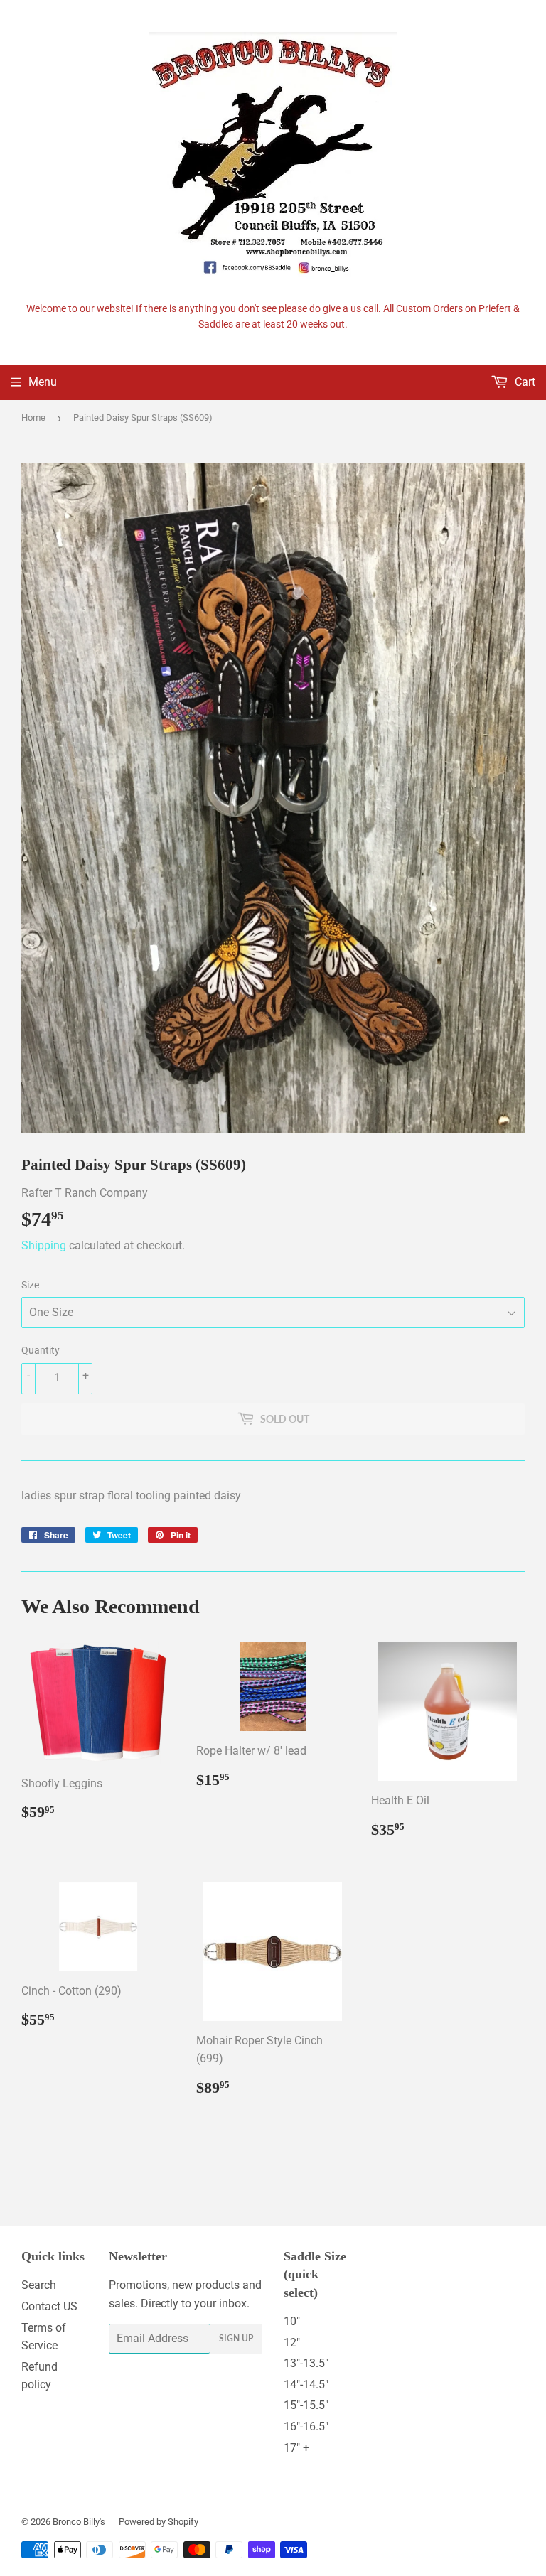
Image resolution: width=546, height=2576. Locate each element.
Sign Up (236, 2338)
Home (33, 417)
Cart (524, 382)
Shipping (44, 1245)
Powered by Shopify (159, 2522)
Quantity (41, 1350)
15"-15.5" (306, 2405)
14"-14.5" (306, 2384)
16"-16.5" (306, 2426)
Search (39, 2285)
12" (292, 2343)
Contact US (49, 2306)
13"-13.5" (306, 2363)
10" (292, 2321)
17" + (296, 2448)
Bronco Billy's (79, 2522)
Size (30, 1285)
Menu (43, 382)
